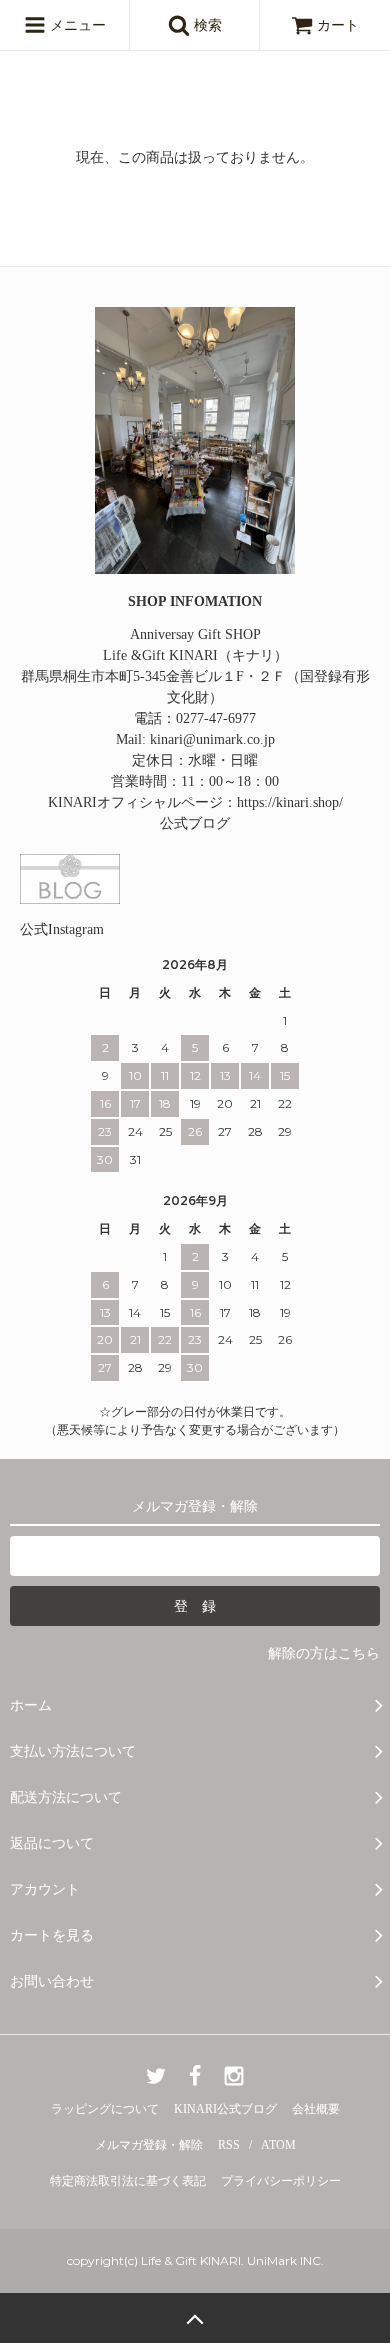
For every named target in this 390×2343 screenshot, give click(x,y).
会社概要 (316, 2109)
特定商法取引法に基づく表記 (128, 2181)
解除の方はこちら (324, 1653)
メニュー (76, 25)
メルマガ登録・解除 (149, 2145)
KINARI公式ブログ (225, 2109)
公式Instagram (62, 929)
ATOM (278, 2145)
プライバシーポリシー (281, 2181)
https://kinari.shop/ (290, 802)
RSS (229, 2145)
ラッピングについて (105, 2109)
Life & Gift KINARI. (191, 2260)
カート (338, 25)
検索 (206, 25)
